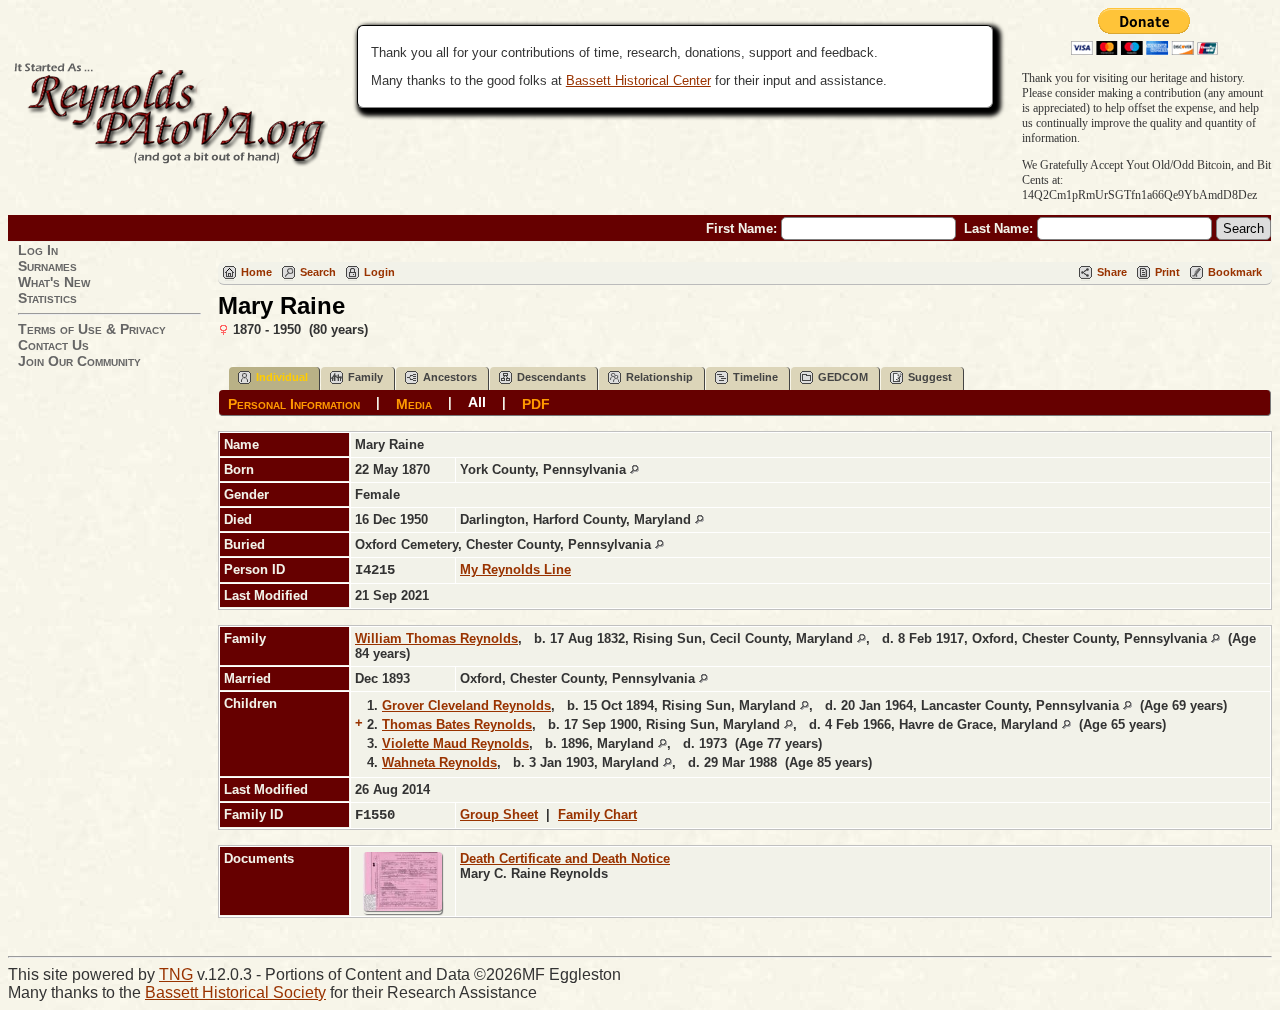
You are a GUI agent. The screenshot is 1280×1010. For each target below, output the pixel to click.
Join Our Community (79, 361)
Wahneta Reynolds (439, 762)
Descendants (551, 377)
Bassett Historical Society (235, 992)
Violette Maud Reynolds (455, 743)
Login (379, 272)
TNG (176, 974)
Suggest (930, 377)
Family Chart (597, 814)
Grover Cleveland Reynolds (466, 705)
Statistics (47, 298)
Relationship (659, 377)
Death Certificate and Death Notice (565, 858)
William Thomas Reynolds (436, 638)
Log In (38, 250)
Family (365, 377)
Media (414, 403)
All (477, 402)
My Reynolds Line (515, 569)
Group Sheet (499, 814)
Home (256, 272)
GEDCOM (843, 377)
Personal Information (294, 403)
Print (1167, 272)
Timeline (755, 377)
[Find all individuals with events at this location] (634, 469)
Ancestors (450, 377)
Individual (282, 377)
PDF (536, 403)
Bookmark (1235, 272)
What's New (54, 282)
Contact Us (53, 345)
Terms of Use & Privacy (92, 329)
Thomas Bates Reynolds (457, 724)
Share (1112, 272)
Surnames (47, 266)
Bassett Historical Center (638, 80)
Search (318, 272)
